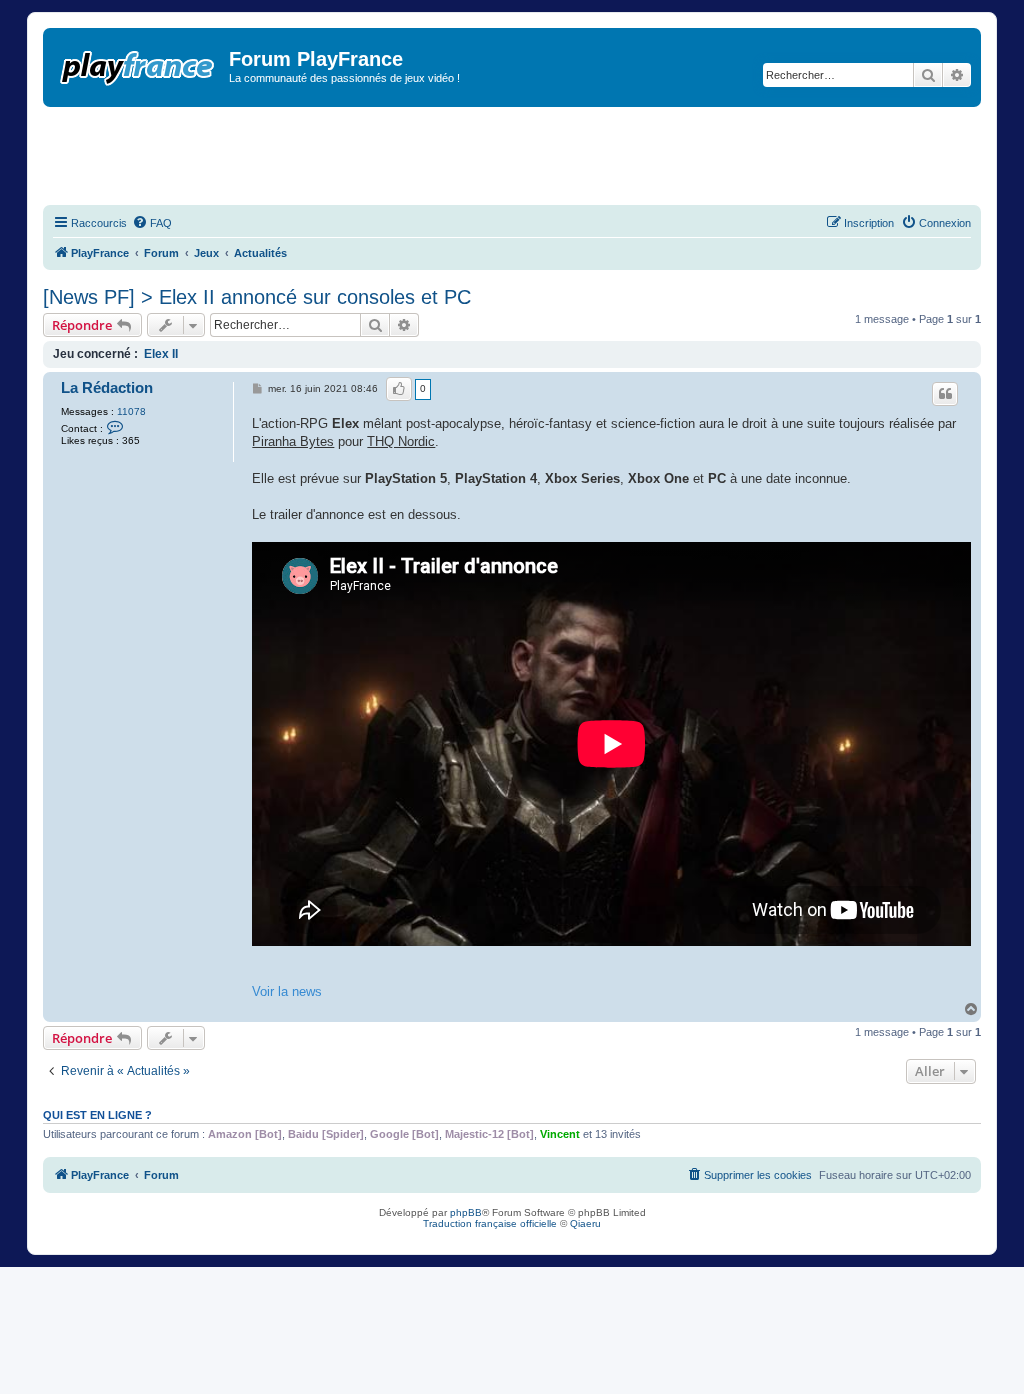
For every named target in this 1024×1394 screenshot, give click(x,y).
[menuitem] (152, 223)
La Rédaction (107, 388)
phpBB (466, 1212)
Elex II (161, 354)
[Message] (258, 389)
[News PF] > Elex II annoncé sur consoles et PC (257, 297)
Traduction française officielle (490, 1223)
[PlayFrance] (138, 64)
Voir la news (287, 991)
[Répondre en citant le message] (945, 394)
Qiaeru (585, 1223)
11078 (131, 411)
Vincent (560, 1134)
